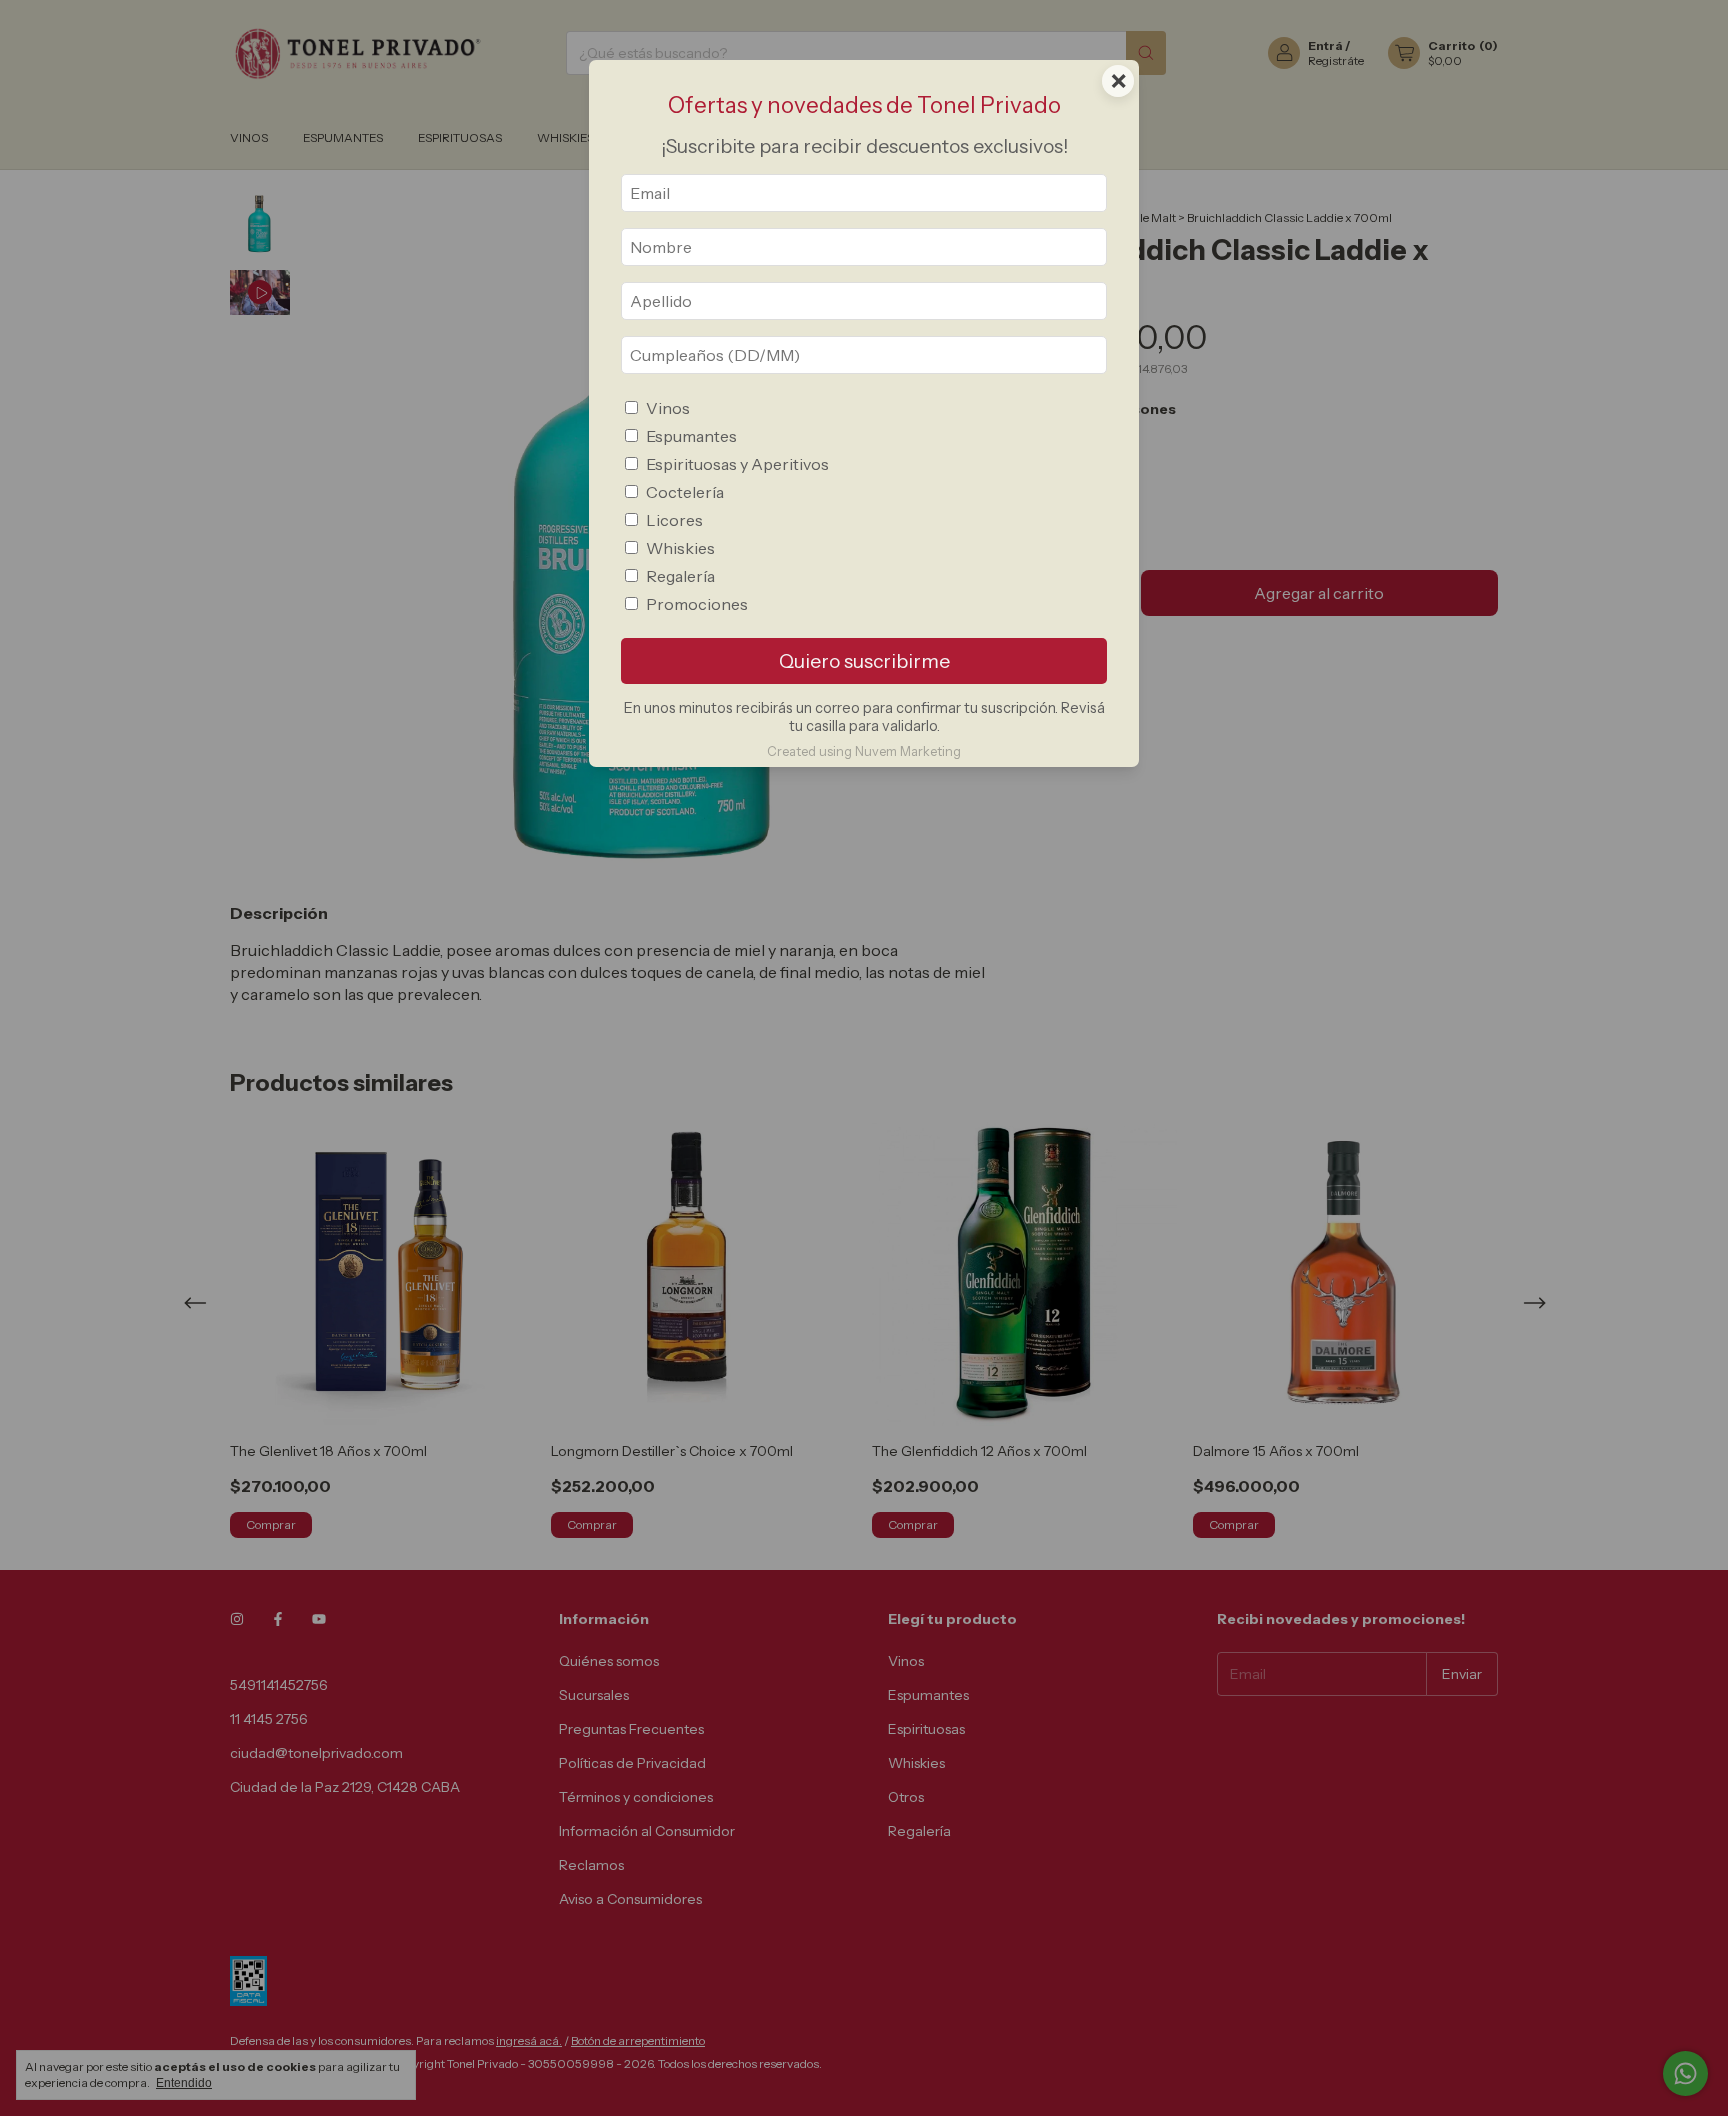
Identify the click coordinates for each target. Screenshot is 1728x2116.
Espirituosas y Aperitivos (737, 464)
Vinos (668, 408)
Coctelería (685, 492)
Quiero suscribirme (864, 661)
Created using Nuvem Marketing (864, 751)
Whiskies (680, 548)
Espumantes (691, 436)
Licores (674, 520)
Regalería (680, 576)
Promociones (697, 604)
